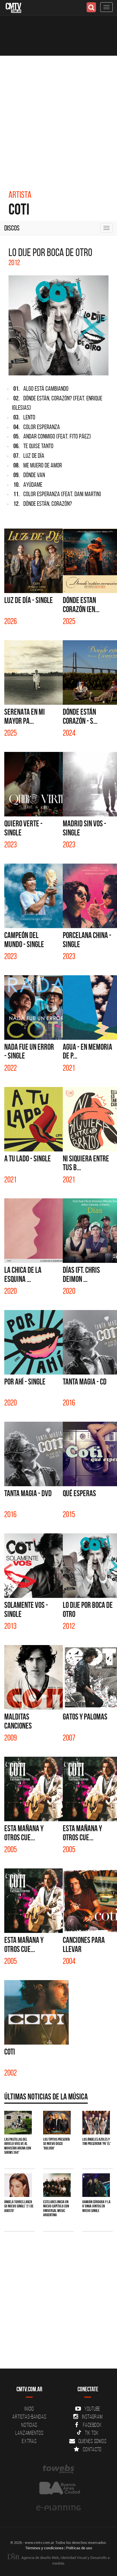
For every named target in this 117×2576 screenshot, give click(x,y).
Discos (12, 228)
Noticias (29, 2425)
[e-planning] (58, 2508)
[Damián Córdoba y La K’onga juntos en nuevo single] (96, 2185)
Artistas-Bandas (29, 2417)
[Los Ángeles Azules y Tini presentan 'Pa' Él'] (96, 2123)
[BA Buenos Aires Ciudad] (58, 2489)
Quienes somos (92, 2441)
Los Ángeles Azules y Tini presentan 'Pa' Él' (97, 2141)
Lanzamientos (29, 2433)
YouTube (92, 2409)
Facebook (92, 2425)
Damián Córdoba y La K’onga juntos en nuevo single (96, 2206)
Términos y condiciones (44, 2548)
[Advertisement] (58, 117)
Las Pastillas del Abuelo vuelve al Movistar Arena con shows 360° (18, 2146)
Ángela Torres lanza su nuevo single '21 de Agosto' (19, 2206)
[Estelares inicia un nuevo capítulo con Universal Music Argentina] (57, 2185)
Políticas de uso (79, 2548)
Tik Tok (92, 2433)
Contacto (92, 2449)
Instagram (92, 2417)
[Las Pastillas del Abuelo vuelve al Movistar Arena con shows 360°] (18, 2123)
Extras (29, 2441)
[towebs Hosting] (58, 2469)
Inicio (29, 2409)
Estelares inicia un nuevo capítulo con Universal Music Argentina (56, 2208)
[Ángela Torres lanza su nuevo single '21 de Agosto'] (18, 2185)
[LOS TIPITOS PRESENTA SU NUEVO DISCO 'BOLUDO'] (57, 2123)
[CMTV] (13, 7)
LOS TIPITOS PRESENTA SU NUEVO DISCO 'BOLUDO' (57, 2144)
